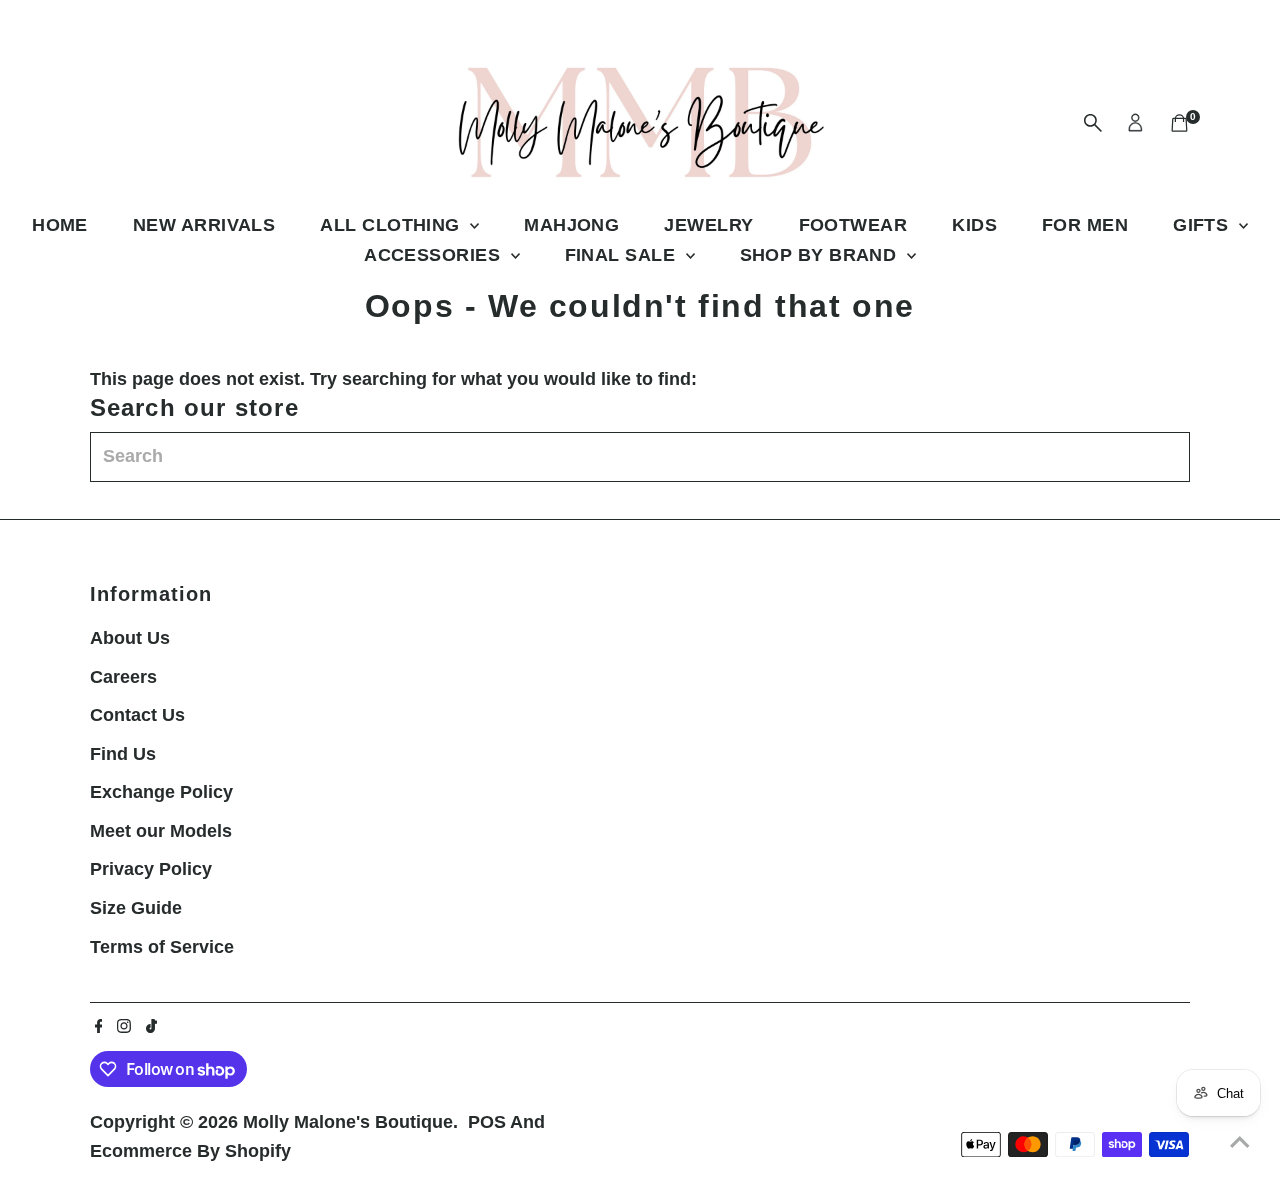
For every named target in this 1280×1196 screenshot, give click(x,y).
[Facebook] (99, 1027)
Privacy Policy (151, 869)
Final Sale (623, 255)
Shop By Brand (821, 255)
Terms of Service (162, 947)
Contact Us (137, 715)
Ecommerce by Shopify (190, 1151)
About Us (130, 638)
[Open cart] (1179, 123)
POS (487, 1122)
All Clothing (392, 225)
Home (60, 225)
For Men (1085, 225)
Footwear (853, 225)
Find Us (123, 754)
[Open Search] (1093, 123)
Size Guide (136, 908)
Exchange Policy (161, 792)
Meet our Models (161, 831)
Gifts (1203, 225)
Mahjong (571, 225)
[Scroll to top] (1240, 1141)
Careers (123, 677)
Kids (974, 225)
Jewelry (708, 225)
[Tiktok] (151, 1027)
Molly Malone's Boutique (348, 1122)
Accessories (434, 255)
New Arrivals (204, 225)
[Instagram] (124, 1027)
